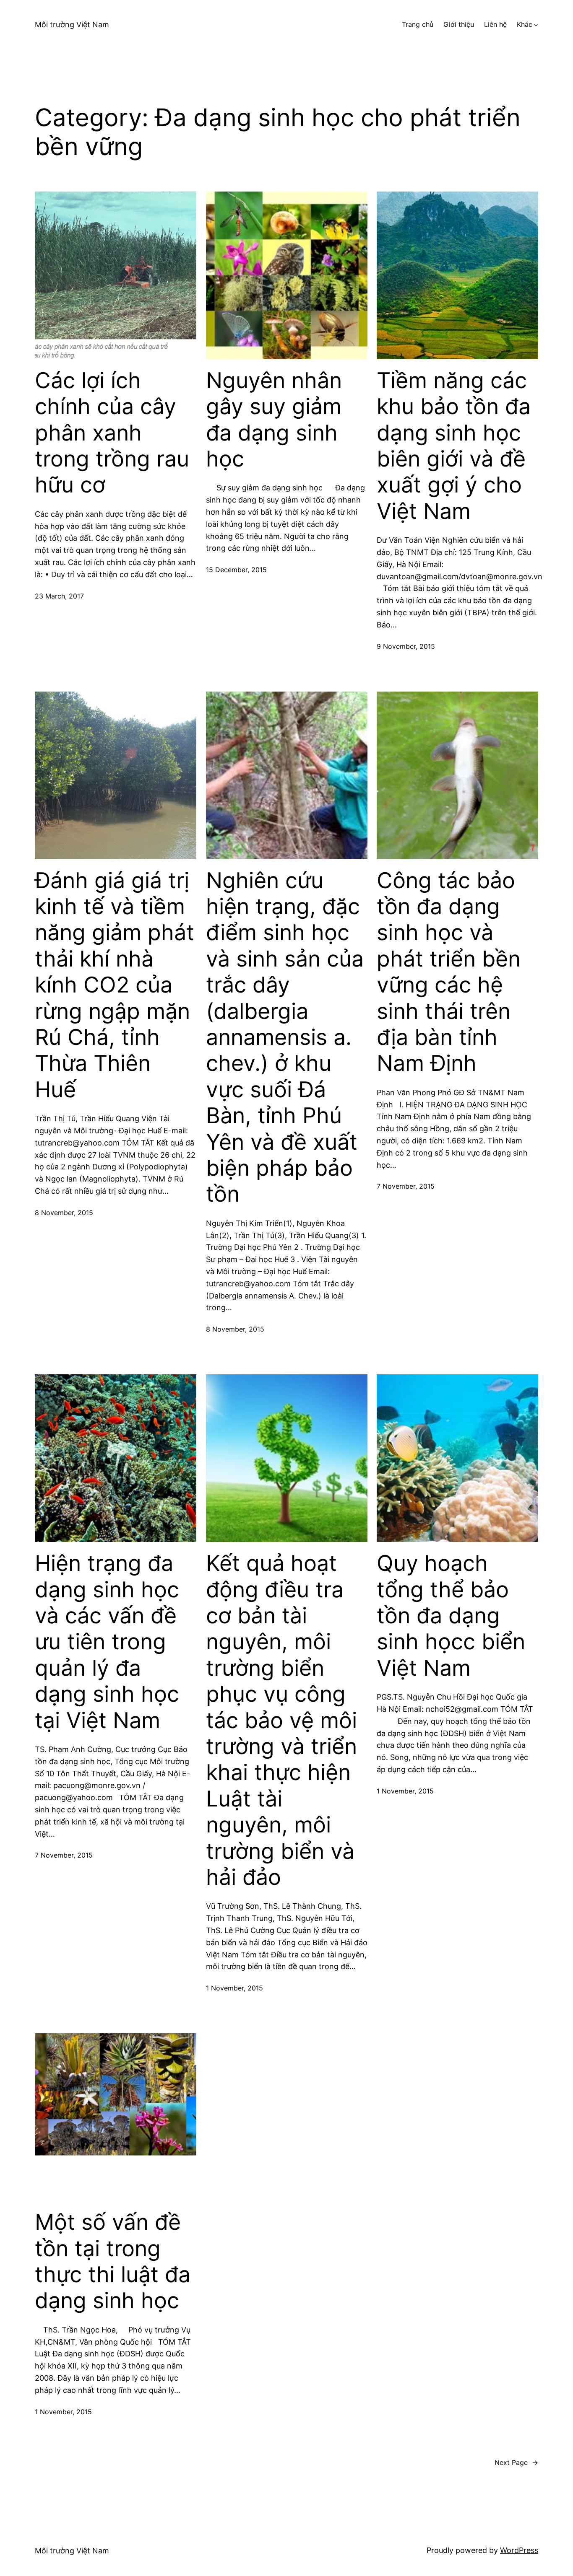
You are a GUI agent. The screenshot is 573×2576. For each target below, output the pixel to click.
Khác (525, 24)
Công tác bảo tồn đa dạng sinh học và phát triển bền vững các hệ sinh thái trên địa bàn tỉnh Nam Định (449, 972)
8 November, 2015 (64, 1213)
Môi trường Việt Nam (72, 25)
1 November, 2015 (234, 1988)
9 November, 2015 (406, 646)
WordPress (519, 2550)
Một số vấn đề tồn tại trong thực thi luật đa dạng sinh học (113, 2261)
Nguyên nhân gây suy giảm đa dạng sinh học (274, 420)
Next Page (516, 2462)
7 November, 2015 (406, 1186)
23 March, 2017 (59, 596)
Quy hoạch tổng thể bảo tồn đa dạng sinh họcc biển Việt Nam (451, 1616)
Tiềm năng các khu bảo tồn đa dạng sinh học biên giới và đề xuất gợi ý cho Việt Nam (454, 446)
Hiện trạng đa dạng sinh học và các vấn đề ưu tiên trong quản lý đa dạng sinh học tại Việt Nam (107, 1642)
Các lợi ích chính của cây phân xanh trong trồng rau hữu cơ (112, 433)
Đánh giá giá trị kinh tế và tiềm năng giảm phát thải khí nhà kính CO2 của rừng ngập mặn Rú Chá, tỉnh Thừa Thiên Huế (115, 985)
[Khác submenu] (536, 25)
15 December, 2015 (236, 570)
